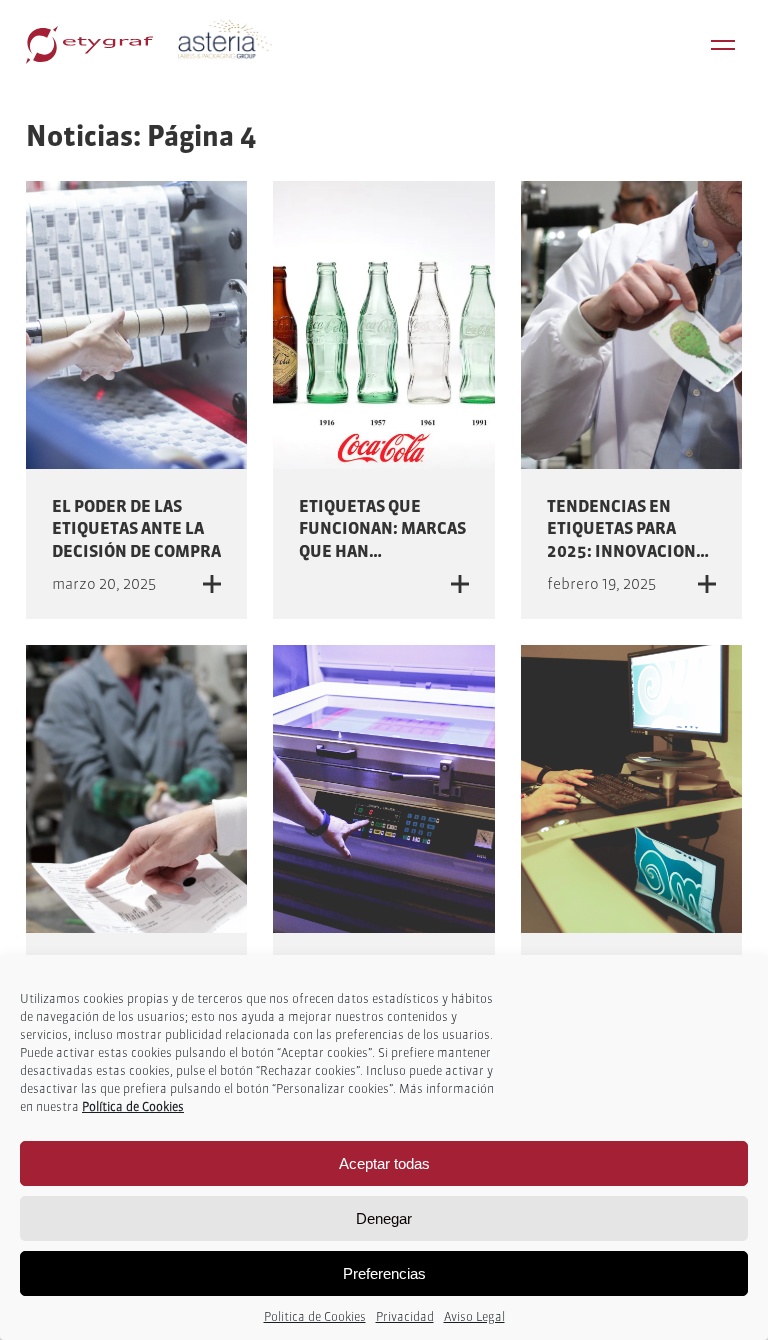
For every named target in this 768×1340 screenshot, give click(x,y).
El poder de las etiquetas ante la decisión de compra (136, 528)
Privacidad (405, 1316)
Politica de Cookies (315, 1316)
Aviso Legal (474, 1316)
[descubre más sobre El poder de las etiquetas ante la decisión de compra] (136, 325)
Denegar (384, 1218)
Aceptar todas (384, 1163)
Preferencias (384, 1273)
